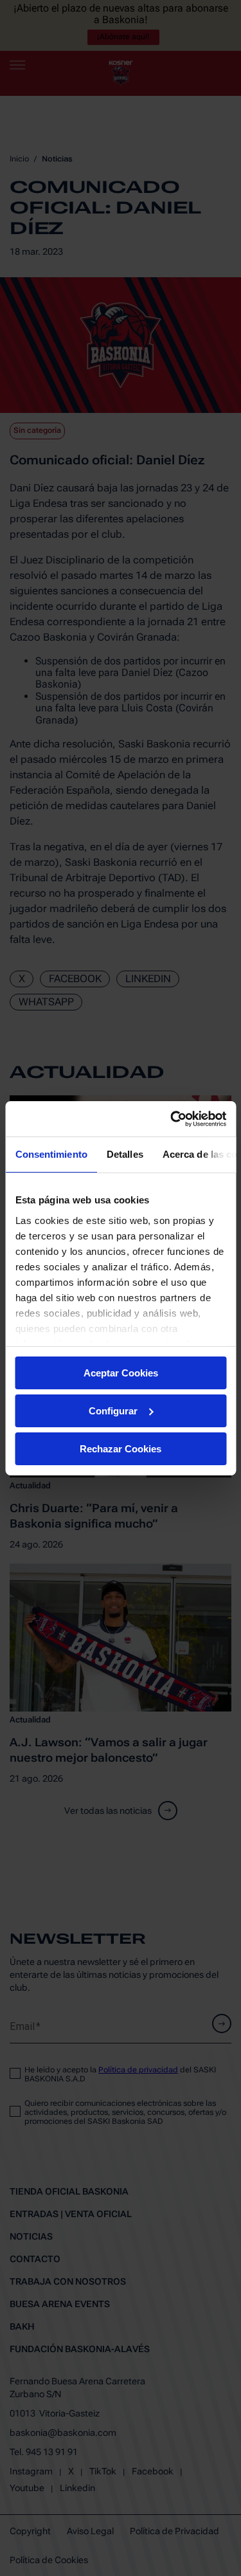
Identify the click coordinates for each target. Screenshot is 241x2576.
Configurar (113, 1411)
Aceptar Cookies (121, 1373)
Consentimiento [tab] (51, 1154)
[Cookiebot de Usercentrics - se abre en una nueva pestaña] (172, 1119)
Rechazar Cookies (121, 1448)
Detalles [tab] (124, 1154)
